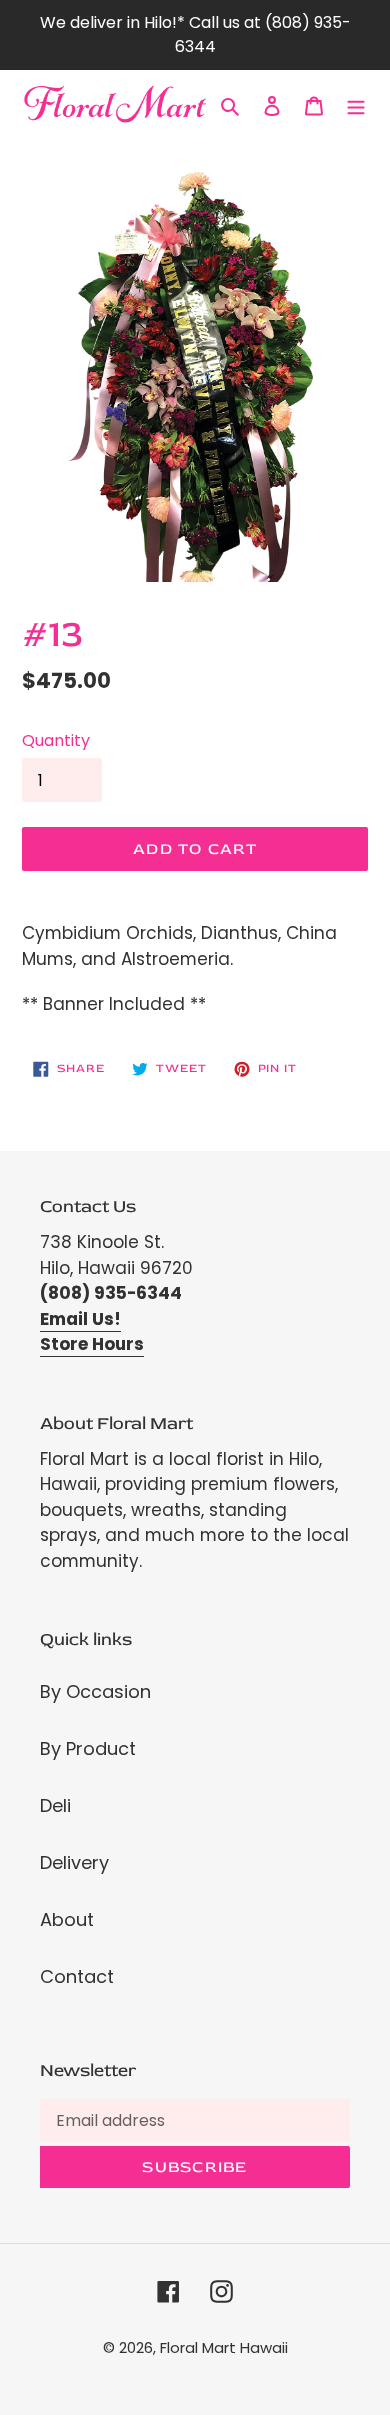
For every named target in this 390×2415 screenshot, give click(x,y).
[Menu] (356, 104)
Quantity (56, 740)
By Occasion (95, 1691)
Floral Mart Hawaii (224, 2347)
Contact (77, 1976)
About (67, 1919)
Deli (55, 1805)
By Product (88, 1748)
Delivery (74, 1862)
